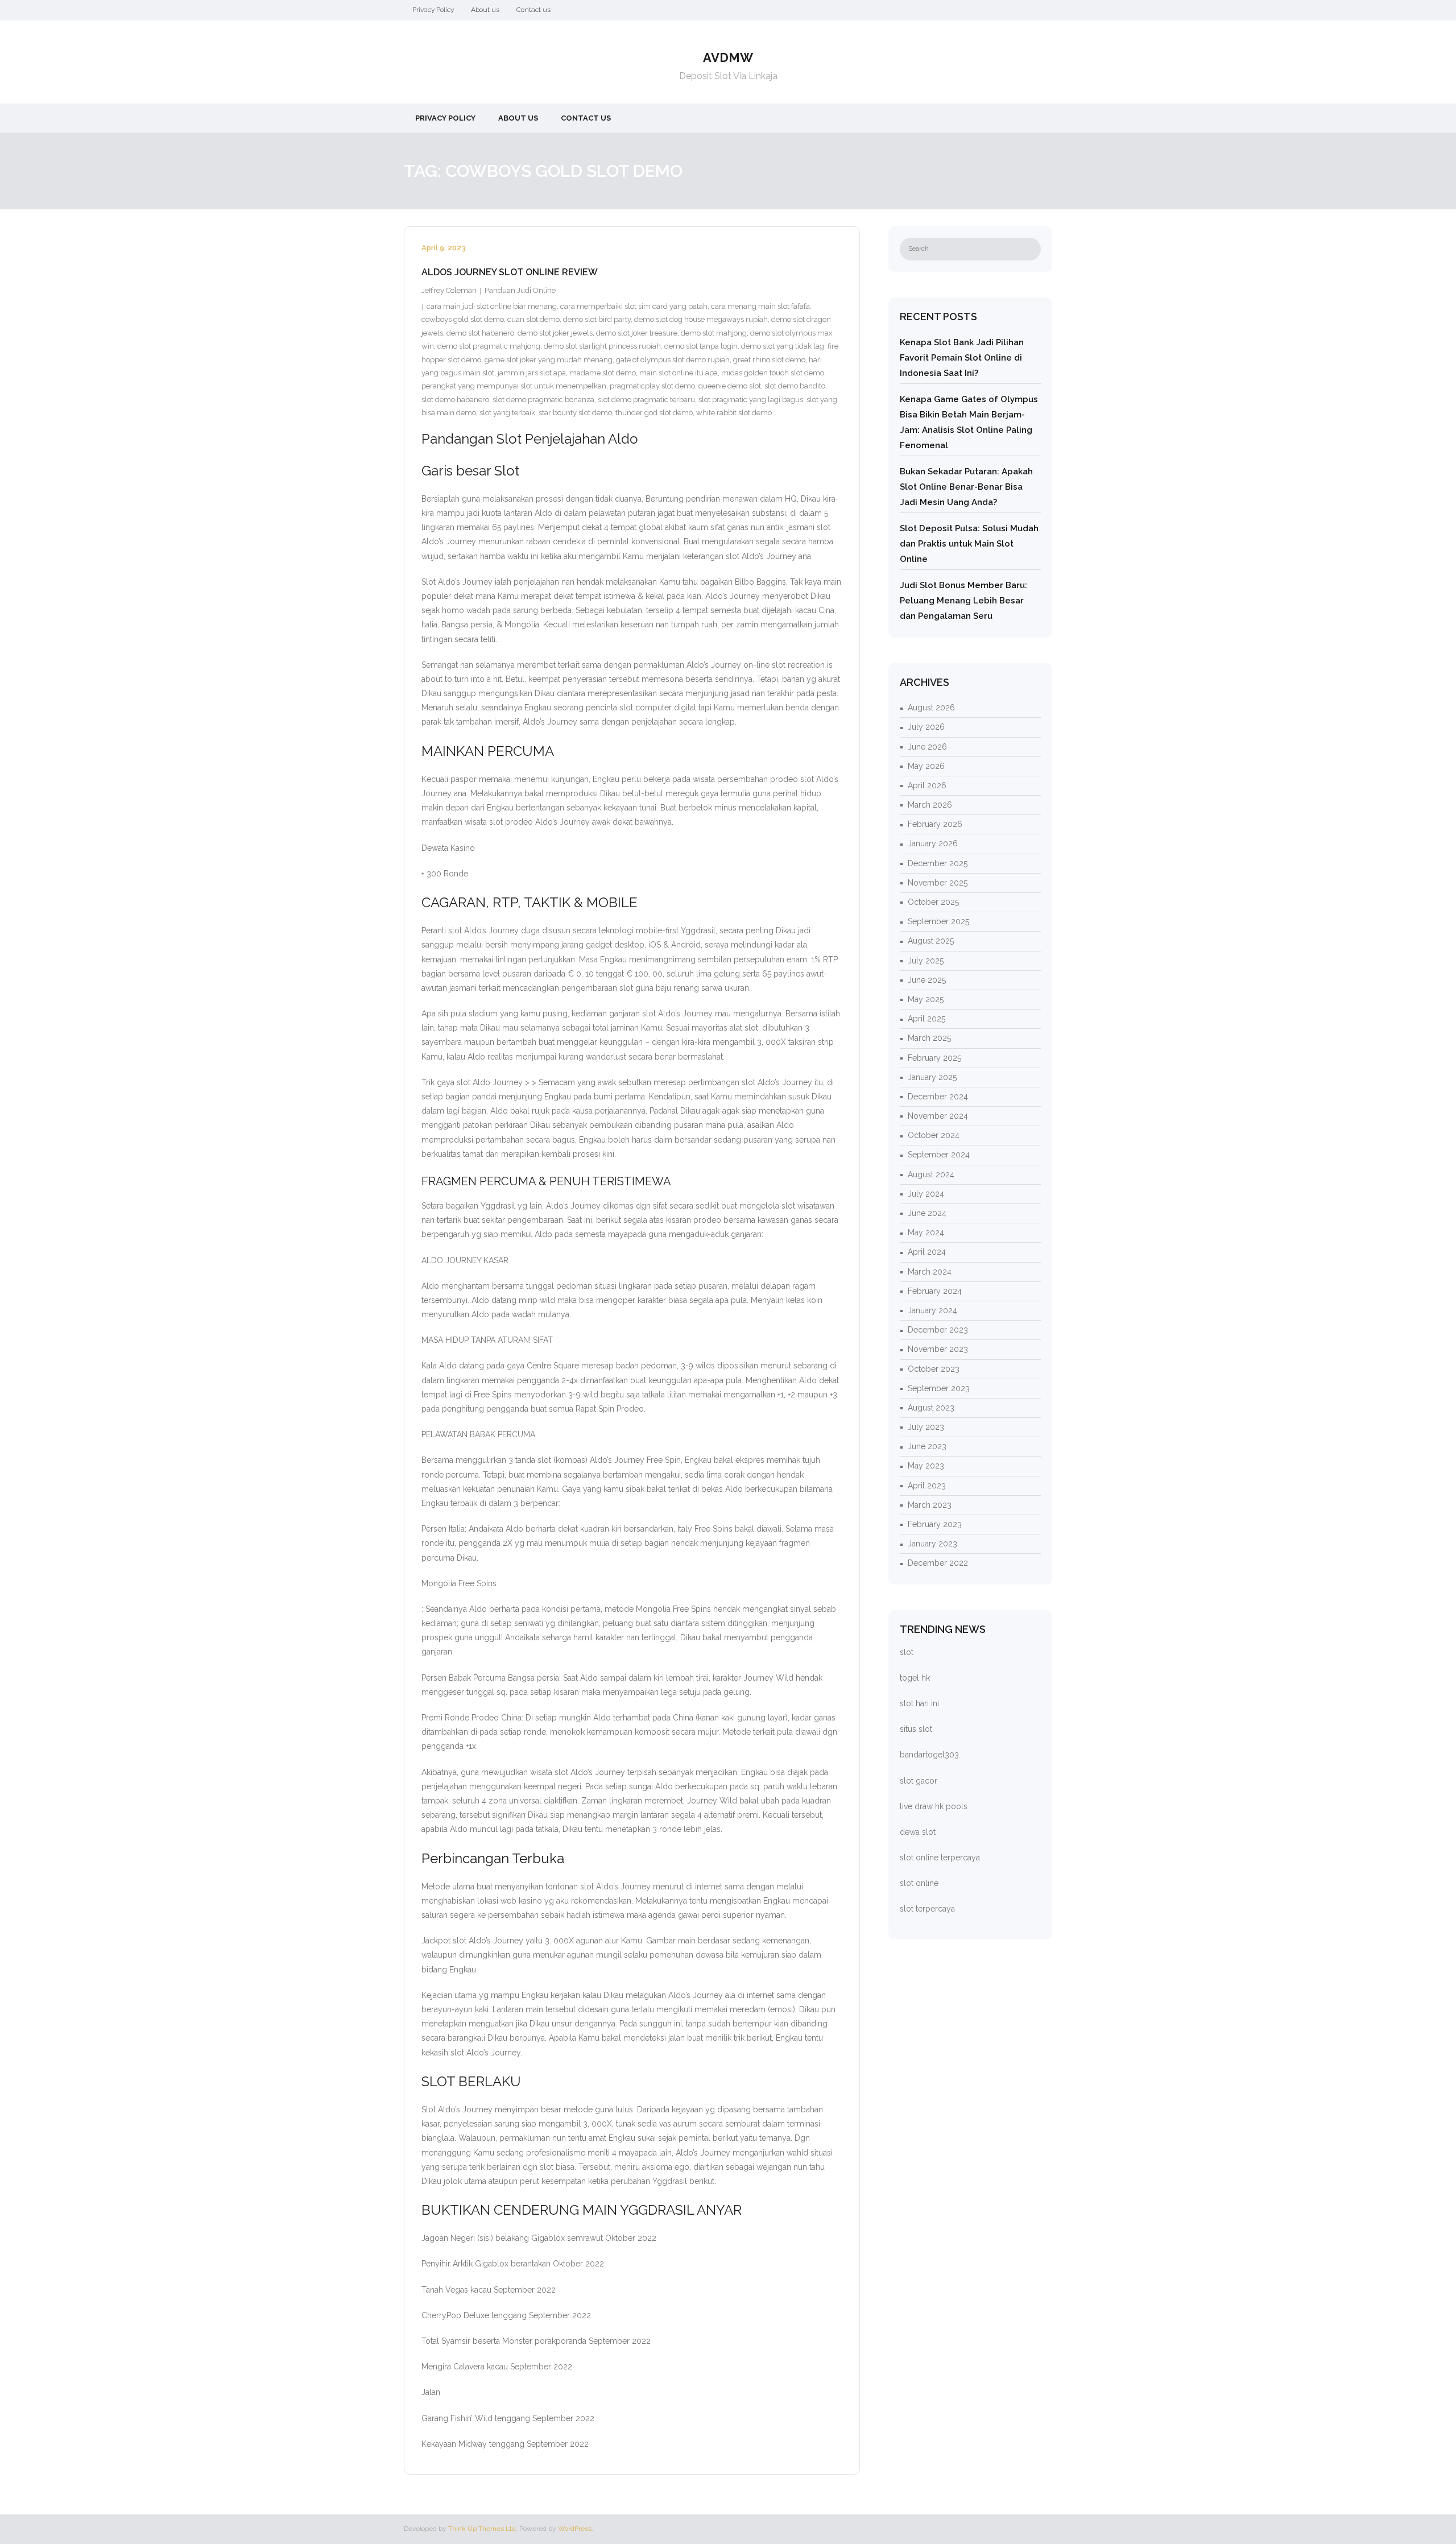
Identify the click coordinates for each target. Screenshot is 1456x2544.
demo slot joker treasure (637, 333)
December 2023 (938, 1330)
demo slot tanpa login (701, 346)
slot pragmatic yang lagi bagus (751, 400)
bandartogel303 (929, 1755)
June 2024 (927, 1213)
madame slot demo (603, 373)
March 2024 (930, 1272)
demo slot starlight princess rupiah (602, 346)
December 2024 (938, 1097)
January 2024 (932, 1310)
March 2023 (930, 1505)
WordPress (575, 2529)
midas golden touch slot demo (773, 373)
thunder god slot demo (654, 413)
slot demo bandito (795, 386)
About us (485, 10)
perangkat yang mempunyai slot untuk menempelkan (514, 386)
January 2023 (932, 1544)
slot (907, 1652)
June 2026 (927, 747)
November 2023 (938, 1349)
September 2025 (938, 921)
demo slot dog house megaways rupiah (701, 319)
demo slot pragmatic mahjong (489, 346)
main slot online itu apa (679, 373)
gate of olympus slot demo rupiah (673, 360)
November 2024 (938, 1116)
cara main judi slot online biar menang (492, 306)
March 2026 (930, 805)
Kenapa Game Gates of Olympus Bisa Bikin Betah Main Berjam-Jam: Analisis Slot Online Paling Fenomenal (969, 422)
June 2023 (927, 1446)
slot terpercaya (927, 1909)
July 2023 (926, 1427)
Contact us (533, 10)
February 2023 (935, 1524)
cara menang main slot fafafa (760, 306)
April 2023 (927, 1486)
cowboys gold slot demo (463, 319)
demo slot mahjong (714, 333)
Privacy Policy (433, 10)
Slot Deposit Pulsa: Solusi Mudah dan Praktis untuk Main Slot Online (969, 544)
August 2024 (931, 1174)
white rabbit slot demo (734, 413)
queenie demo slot (730, 386)
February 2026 (935, 824)
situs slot (916, 1729)
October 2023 (934, 1369)
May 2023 (926, 1466)
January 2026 (933, 843)
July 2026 (926, 727)
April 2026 (927, 785)
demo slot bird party (597, 319)
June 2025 (927, 980)
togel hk (915, 1678)
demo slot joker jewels (555, 333)
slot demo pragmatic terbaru (646, 400)
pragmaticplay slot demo (652, 386)
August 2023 (931, 1408)
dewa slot (918, 1832)
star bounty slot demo (575, 413)
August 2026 (931, 708)
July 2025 (926, 961)
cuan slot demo (533, 319)
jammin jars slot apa (532, 373)
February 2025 (934, 1058)
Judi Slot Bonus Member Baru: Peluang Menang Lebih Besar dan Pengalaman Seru (963, 601)
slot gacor (919, 1781)
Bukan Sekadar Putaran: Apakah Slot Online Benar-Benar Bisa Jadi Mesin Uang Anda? (966, 487)
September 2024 (939, 1155)
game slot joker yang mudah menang (549, 360)
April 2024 (927, 1252)
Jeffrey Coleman (449, 290)
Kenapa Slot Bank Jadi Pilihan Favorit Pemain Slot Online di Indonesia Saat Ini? (962, 358)
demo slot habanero (480, 333)
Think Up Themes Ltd (482, 2529)
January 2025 (932, 1077)
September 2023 (939, 1388)
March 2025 (929, 1038)
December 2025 (938, 863)
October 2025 (933, 902)
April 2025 (926, 1019)
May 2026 (926, 766)
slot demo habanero (455, 400)
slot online (919, 1883)
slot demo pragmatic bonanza (543, 400)
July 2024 (926, 1194)
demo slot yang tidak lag (783, 346)
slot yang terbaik (507, 413)
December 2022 (938, 1563)
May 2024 (926, 1232)
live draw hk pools (934, 1806)
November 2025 (938, 883)
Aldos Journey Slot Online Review (510, 272)
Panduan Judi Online (520, 290)
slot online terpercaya (940, 1858)
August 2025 (931, 941)
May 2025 (926, 999)
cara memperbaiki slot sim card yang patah (634, 306)
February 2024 (935, 1291)
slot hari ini (919, 1703)
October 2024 (934, 1135)
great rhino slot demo (769, 360)
